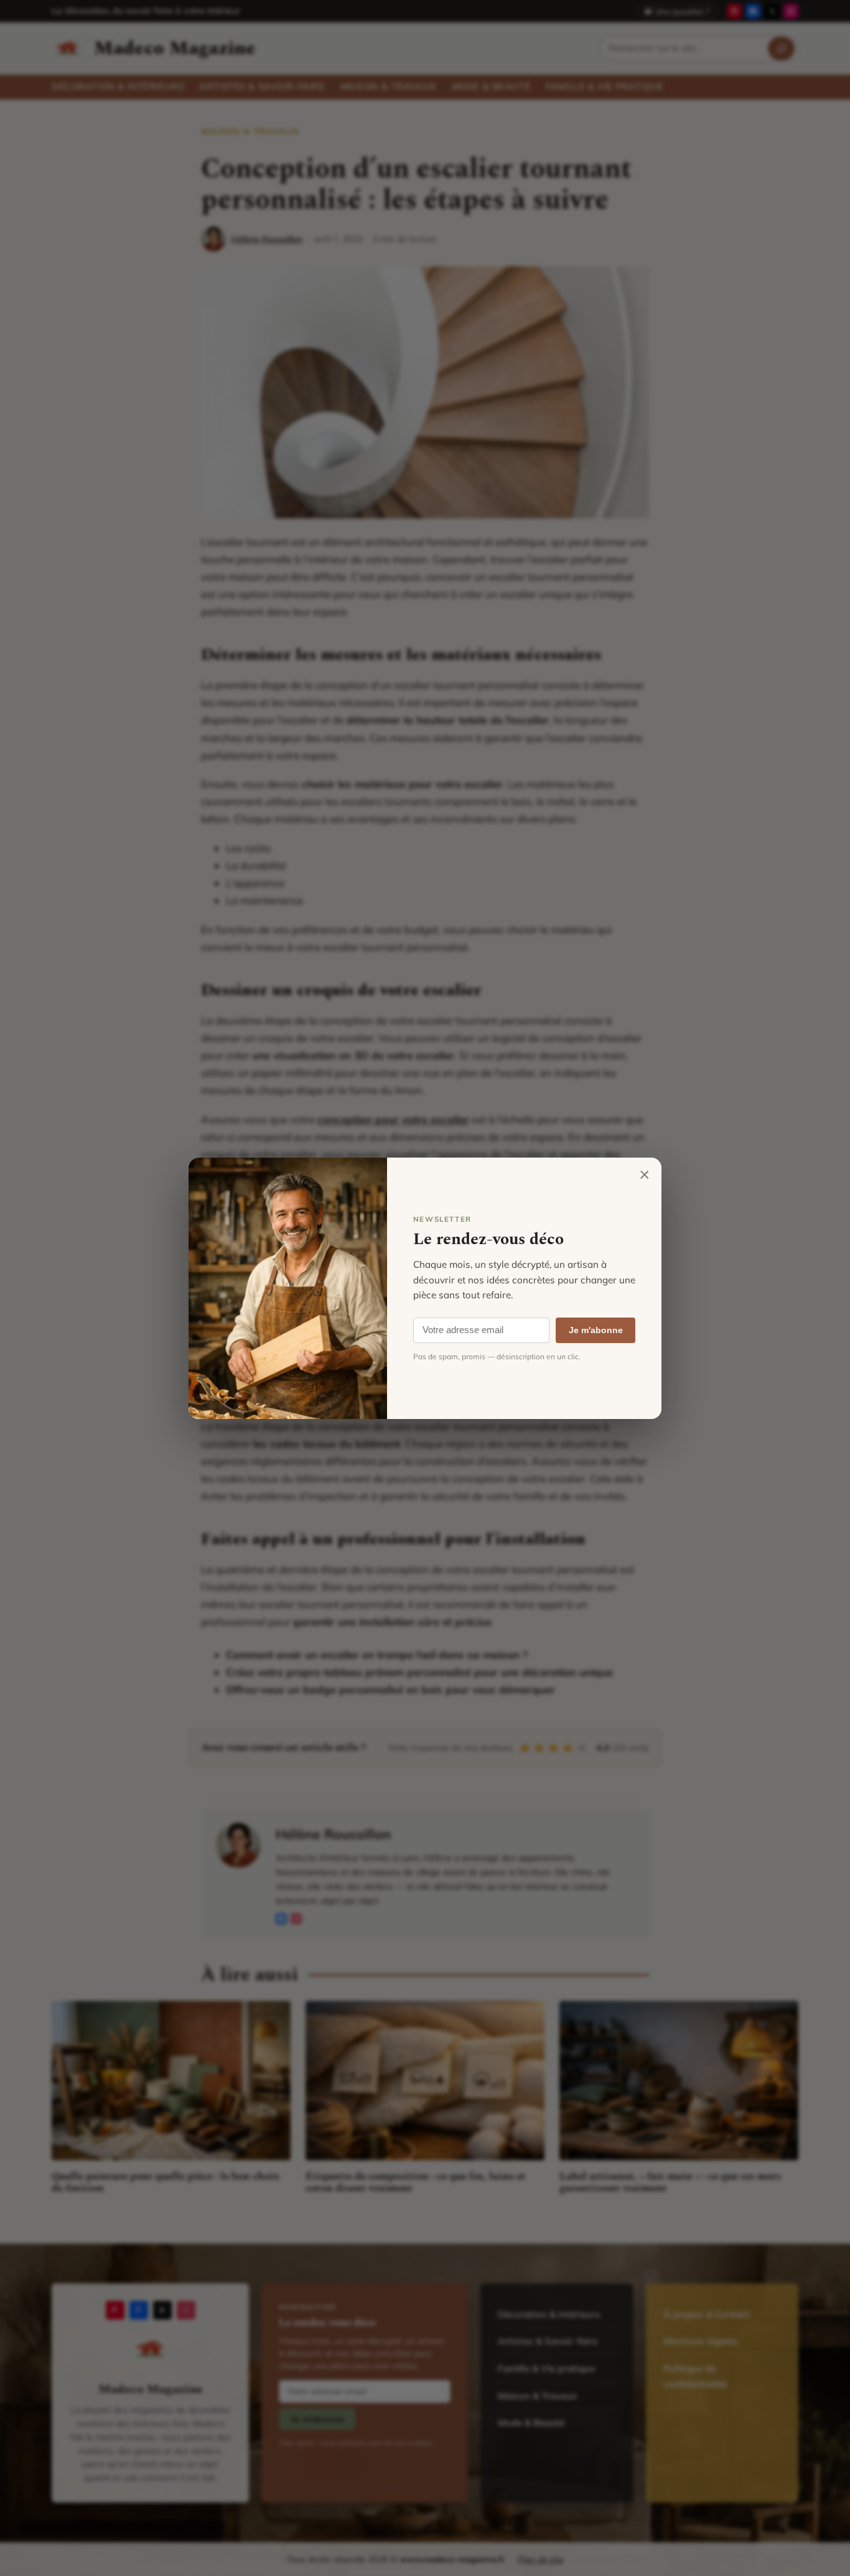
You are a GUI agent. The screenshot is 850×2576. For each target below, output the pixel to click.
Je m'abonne (596, 1330)
